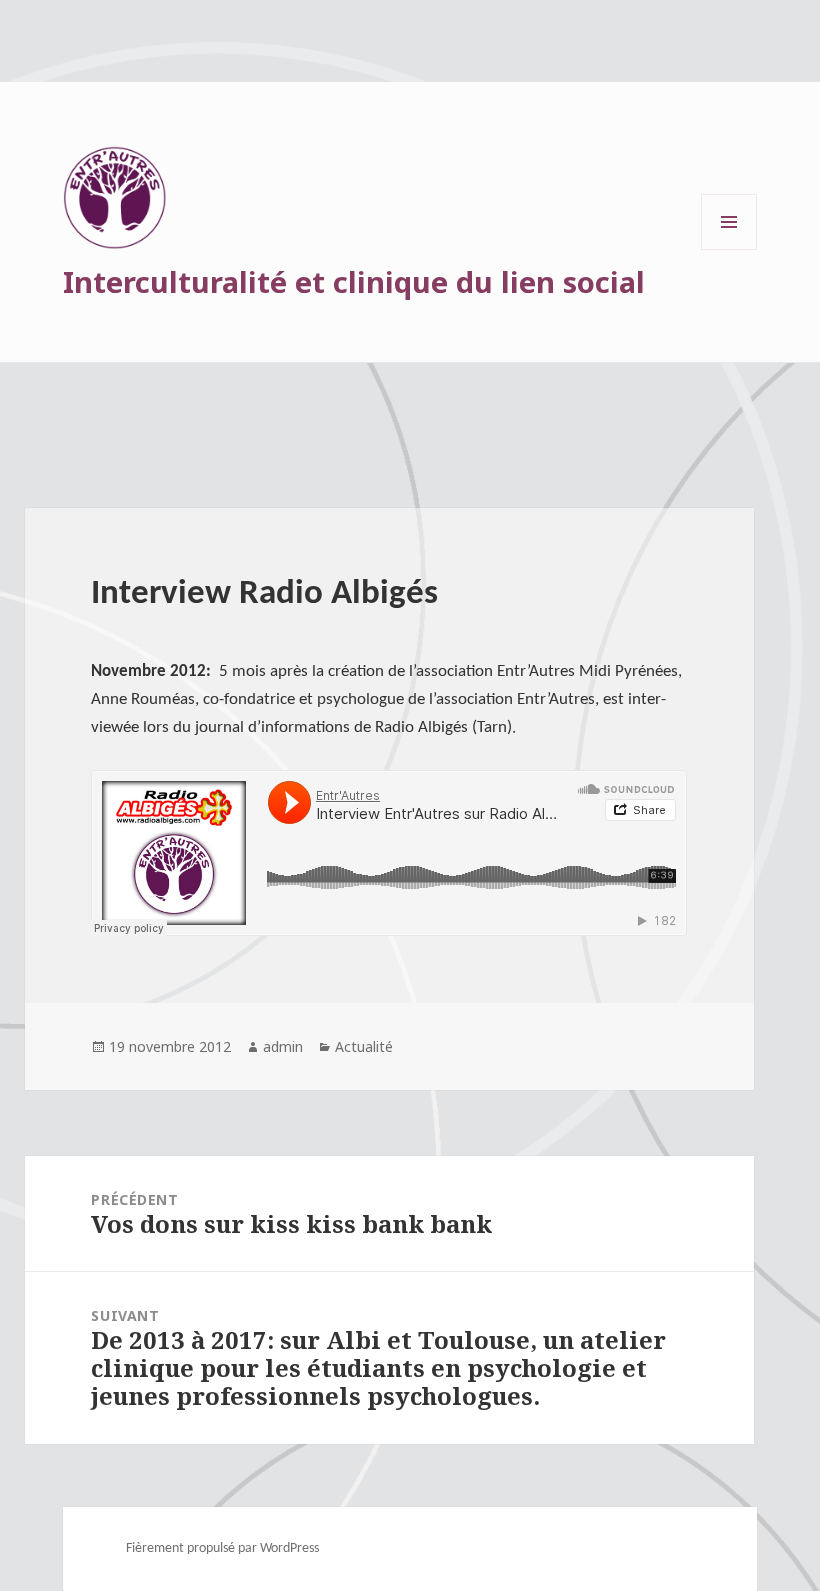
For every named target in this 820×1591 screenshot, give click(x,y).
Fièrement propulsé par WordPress (222, 1548)
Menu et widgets (729, 249)
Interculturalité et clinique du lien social (354, 281)
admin (283, 1046)
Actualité (364, 1046)
